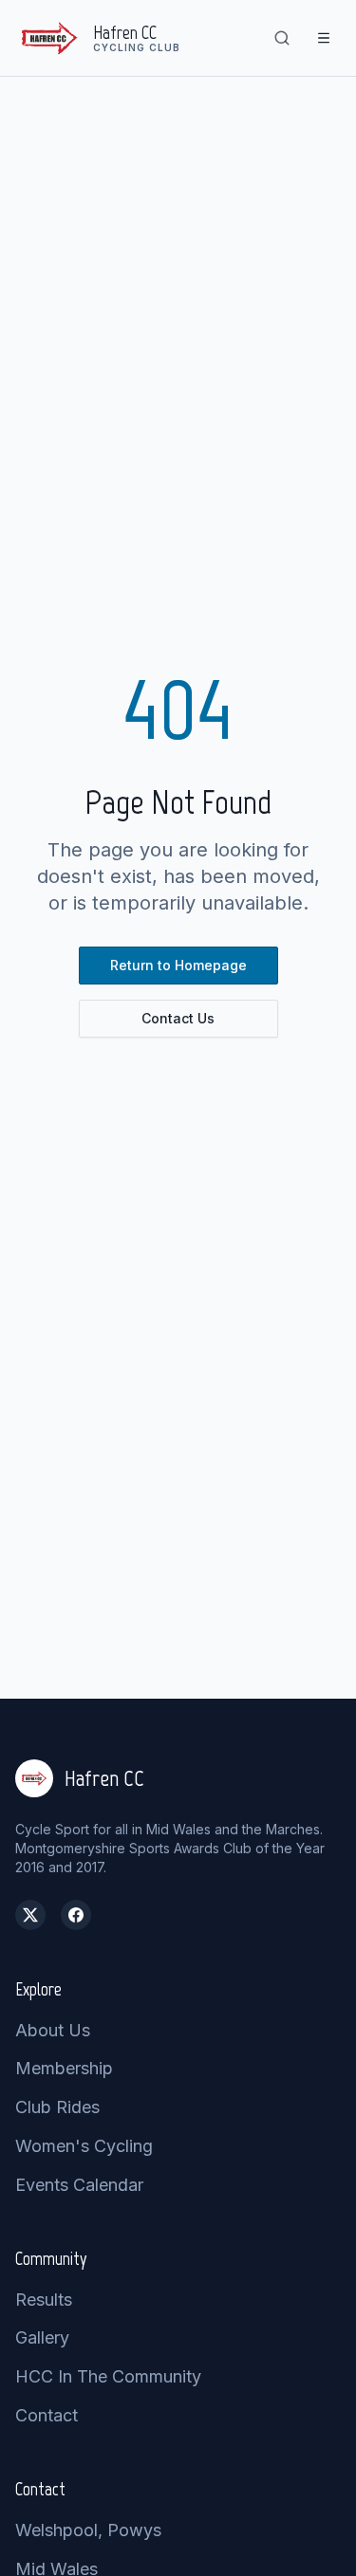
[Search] (282, 38)
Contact (47, 2415)
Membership (64, 2068)
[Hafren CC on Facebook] (76, 1915)
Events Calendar (79, 2185)
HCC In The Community (108, 2376)
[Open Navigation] (324, 38)
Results (44, 2300)
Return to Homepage (178, 965)
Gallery (42, 2337)
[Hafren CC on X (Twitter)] (30, 1915)
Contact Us (178, 1018)
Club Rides (57, 2107)
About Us (53, 2030)
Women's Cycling (84, 2146)
